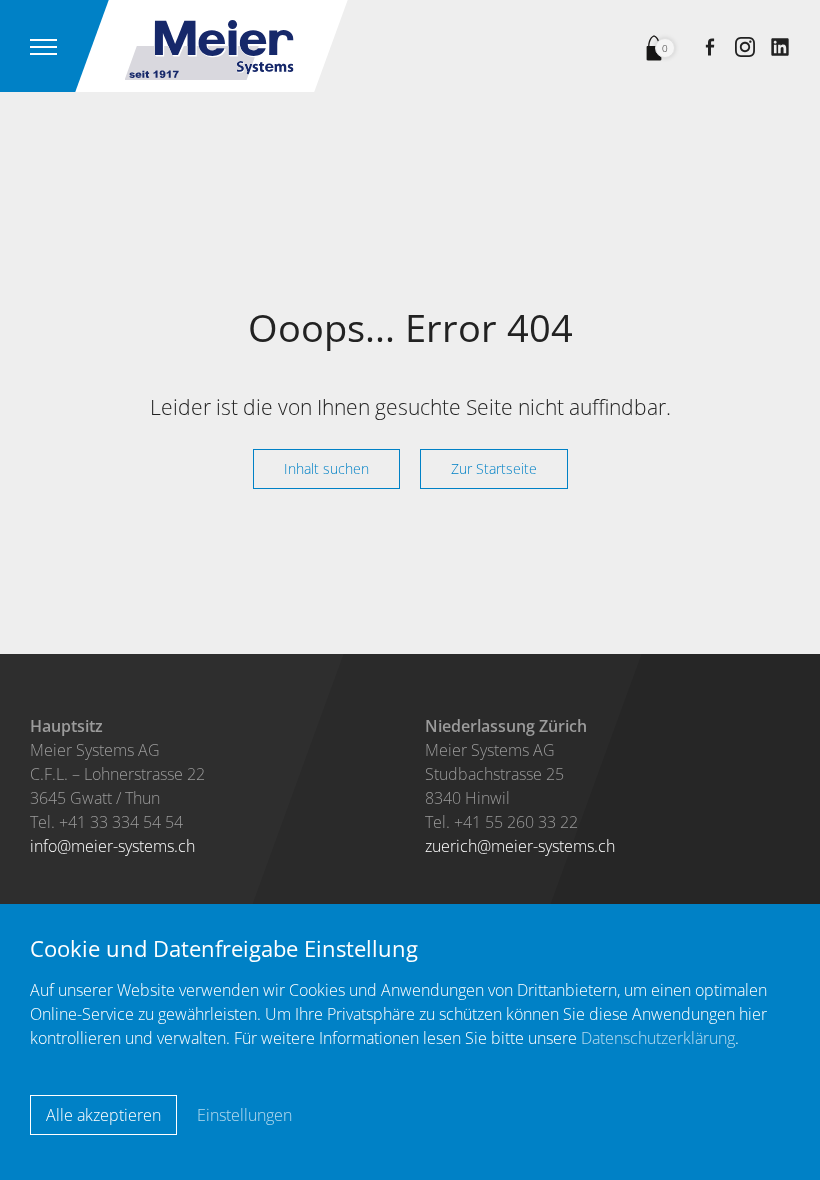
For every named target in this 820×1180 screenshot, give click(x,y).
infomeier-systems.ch (112, 846)
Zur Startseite (494, 468)
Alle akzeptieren (103, 1115)
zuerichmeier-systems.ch (520, 846)
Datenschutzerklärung (658, 1038)
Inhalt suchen (326, 468)
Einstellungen (244, 1115)
